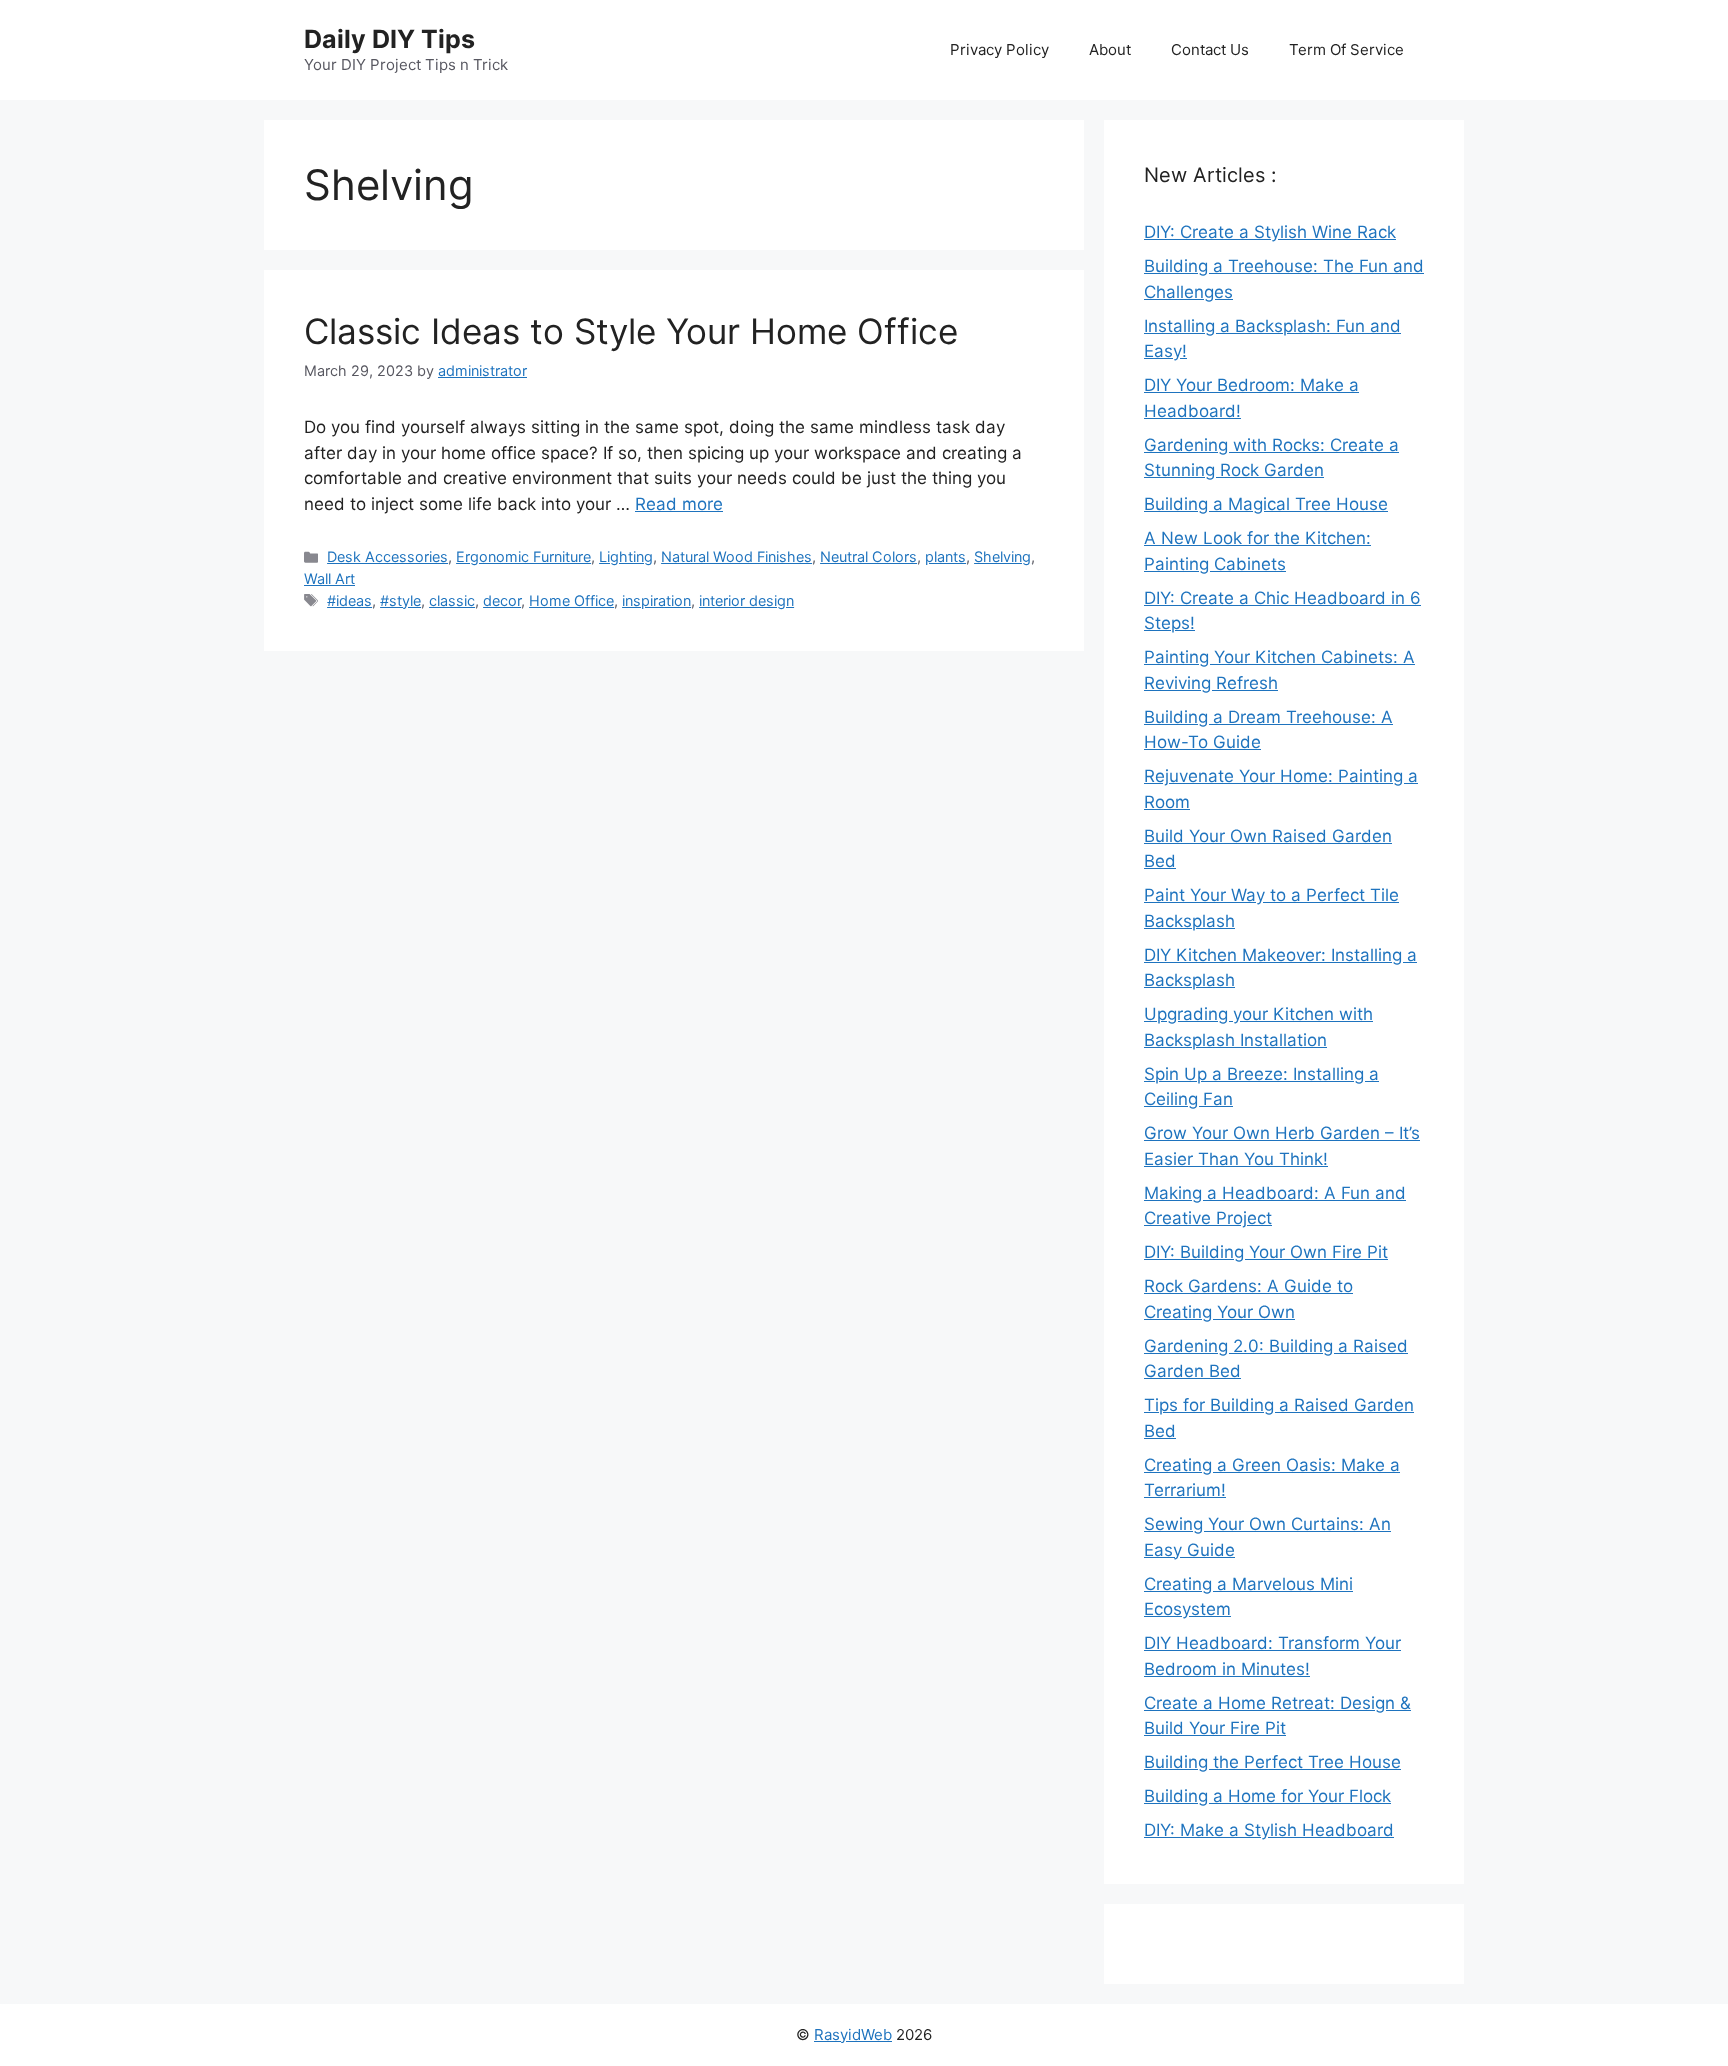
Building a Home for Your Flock (1267, 1796)
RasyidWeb (853, 2034)
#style (400, 600)
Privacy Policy (999, 49)
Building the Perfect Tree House (1272, 1762)
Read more (679, 504)
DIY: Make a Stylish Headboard (1269, 1830)
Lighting (626, 556)
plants (945, 556)
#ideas (349, 600)
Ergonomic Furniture (523, 556)
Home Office (571, 600)
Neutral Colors (868, 556)
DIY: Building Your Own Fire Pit (1266, 1252)
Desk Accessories (387, 556)
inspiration (656, 600)
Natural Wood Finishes (736, 556)
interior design (746, 600)
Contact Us (1210, 49)
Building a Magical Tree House (1266, 504)
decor (502, 600)
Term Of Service (1346, 49)
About (1110, 49)
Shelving (1002, 556)
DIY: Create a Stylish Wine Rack (1270, 232)
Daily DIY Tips (389, 39)
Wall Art (329, 578)
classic (452, 600)
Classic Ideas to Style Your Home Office (631, 331)
